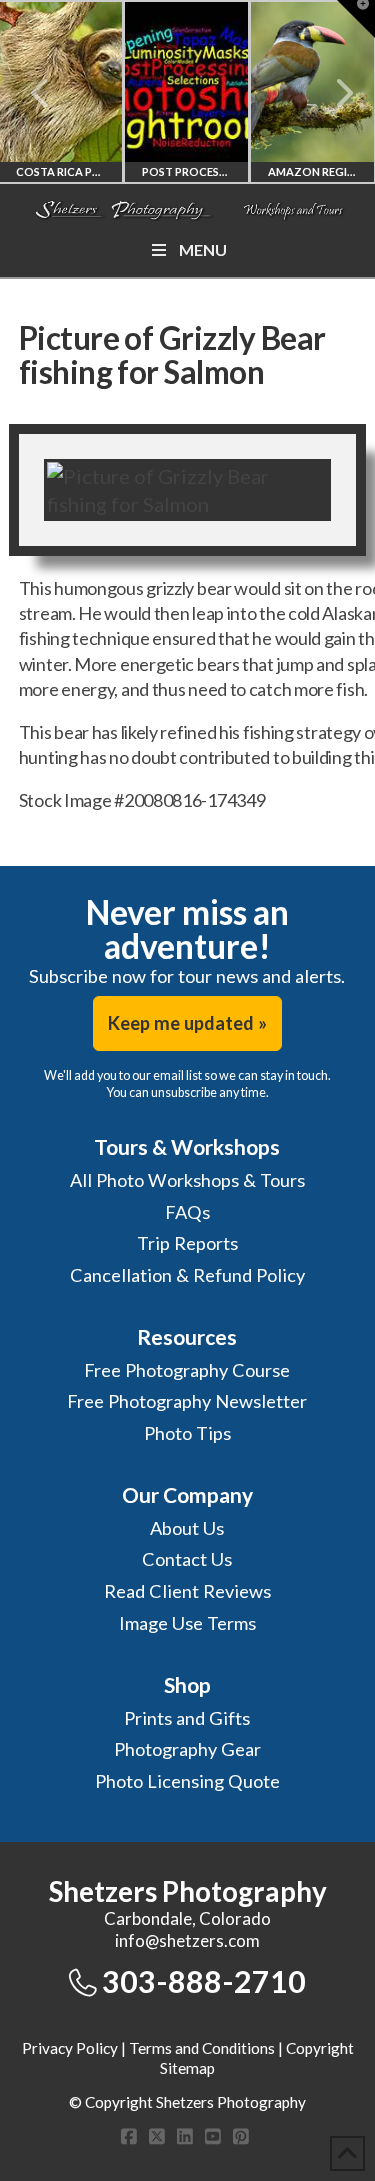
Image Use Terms (187, 1623)
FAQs (187, 1212)
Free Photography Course (187, 1370)
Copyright (320, 2048)
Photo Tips (187, 1433)
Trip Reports (187, 1243)
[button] (356, 19)
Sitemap (187, 2068)
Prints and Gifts (187, 1718)
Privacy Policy (70, 2048)
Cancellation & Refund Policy (187, 1275)
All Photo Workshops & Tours (187, 1180)
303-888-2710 (204, 1981)
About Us (187, 1528)
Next (332, 93)
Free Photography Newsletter (187, 1401)
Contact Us (187, 1559)
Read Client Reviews (187, 1591)
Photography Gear (187, 1749)
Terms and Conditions (202, 2048)
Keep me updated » (187, 1023)
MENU (203, 249)
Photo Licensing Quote (187, 1781)
